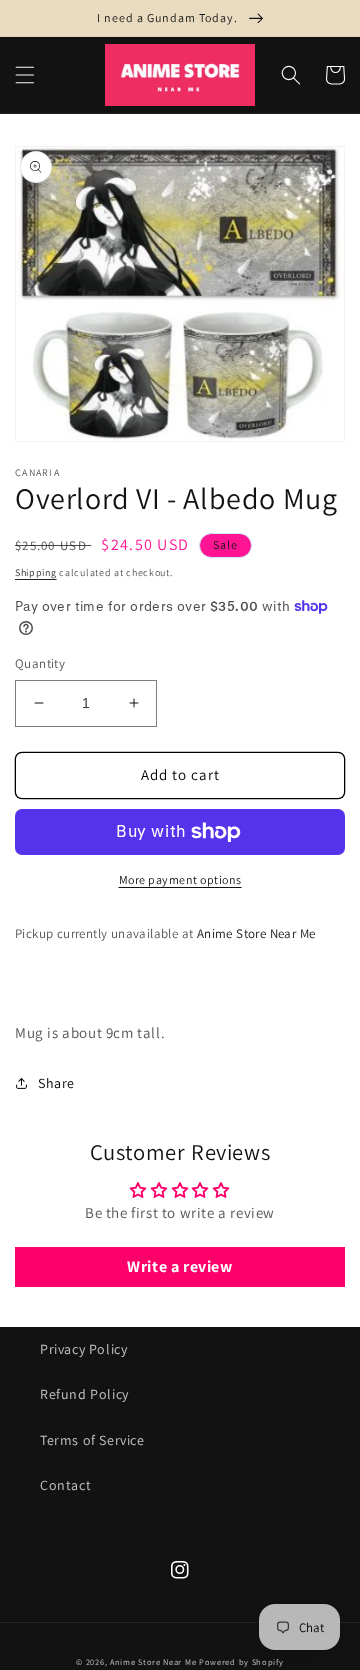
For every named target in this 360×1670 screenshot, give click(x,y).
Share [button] (56, 1083)
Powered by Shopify (241, 1661)
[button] (25, 75)
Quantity (40, 663)
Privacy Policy (83, 1349)
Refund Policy (84, 1394)
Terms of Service (92, 1440)
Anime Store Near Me (153, 1661)
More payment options (180, 879)
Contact (65, 1485)
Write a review (179, 1266)
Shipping (36, 572)
